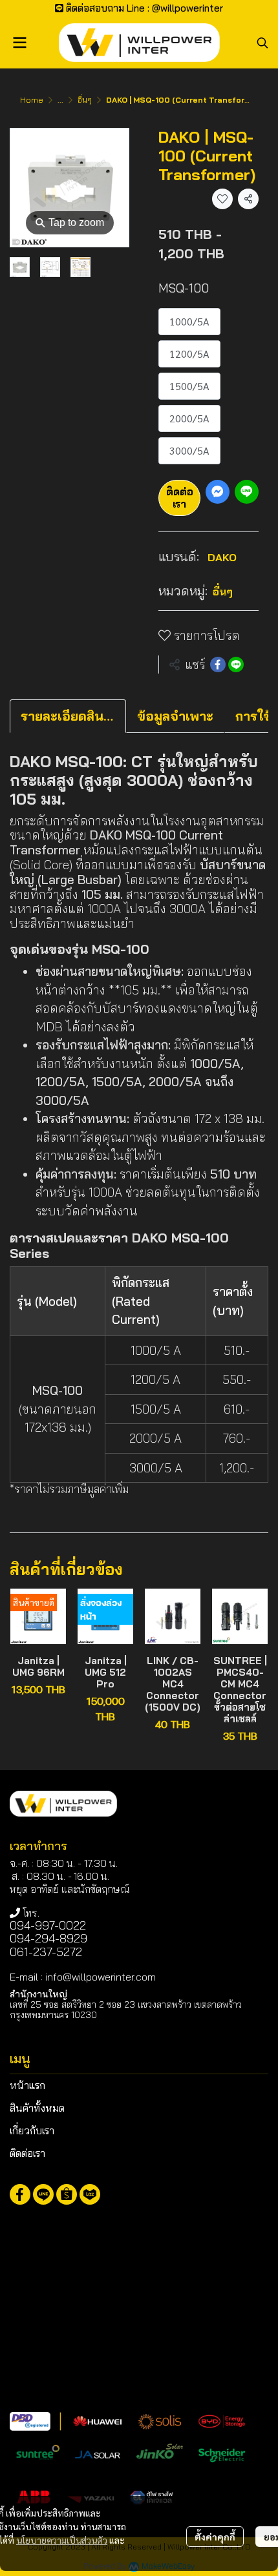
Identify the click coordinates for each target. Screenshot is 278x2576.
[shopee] (67, 2194)
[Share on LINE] (236, 665)
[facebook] (20, 2194)
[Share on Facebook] (218, 665)
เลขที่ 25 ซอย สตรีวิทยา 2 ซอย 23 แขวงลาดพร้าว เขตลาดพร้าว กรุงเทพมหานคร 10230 (126, 2009)
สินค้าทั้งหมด (37, 2108)
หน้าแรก (27, 2085)
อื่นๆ (85, 100)
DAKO (222, 557)
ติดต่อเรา (180, 498)
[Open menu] (19, 43)
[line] (43, 2194)
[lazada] (90, 2194)
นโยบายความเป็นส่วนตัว (62, 2540)
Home (32, 100)
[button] (262, 43)
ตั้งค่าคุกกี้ (215, 2537)
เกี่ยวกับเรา (32, 2130)
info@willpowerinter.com (101, 1977)
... (60, 100)
